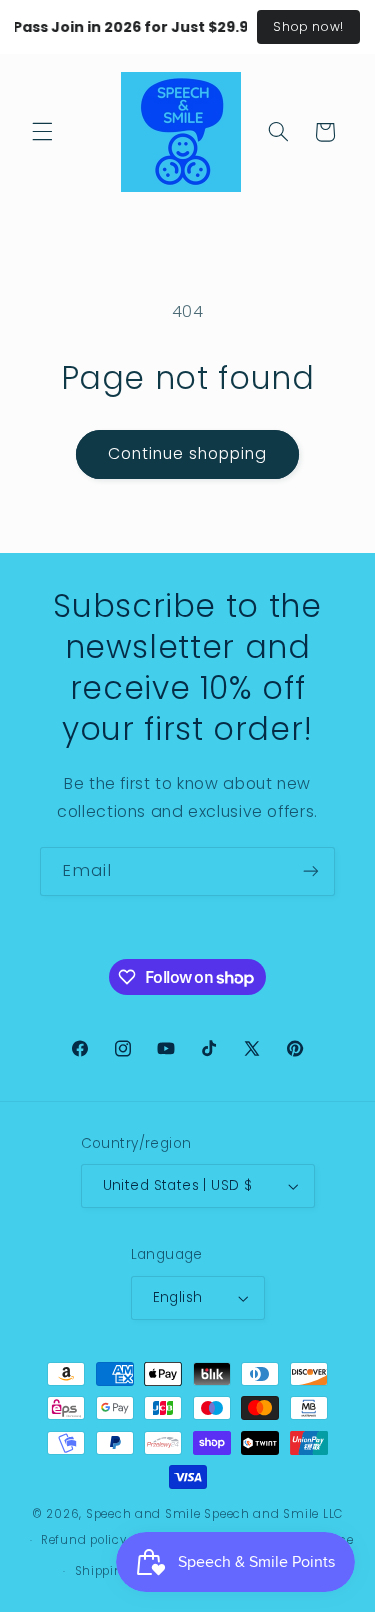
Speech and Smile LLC (273, 1514)
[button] (42, 132)
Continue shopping (188, 453)
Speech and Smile (143, 1514)
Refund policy (84, 1540)
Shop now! (308, 26)
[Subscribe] (311, 871)
